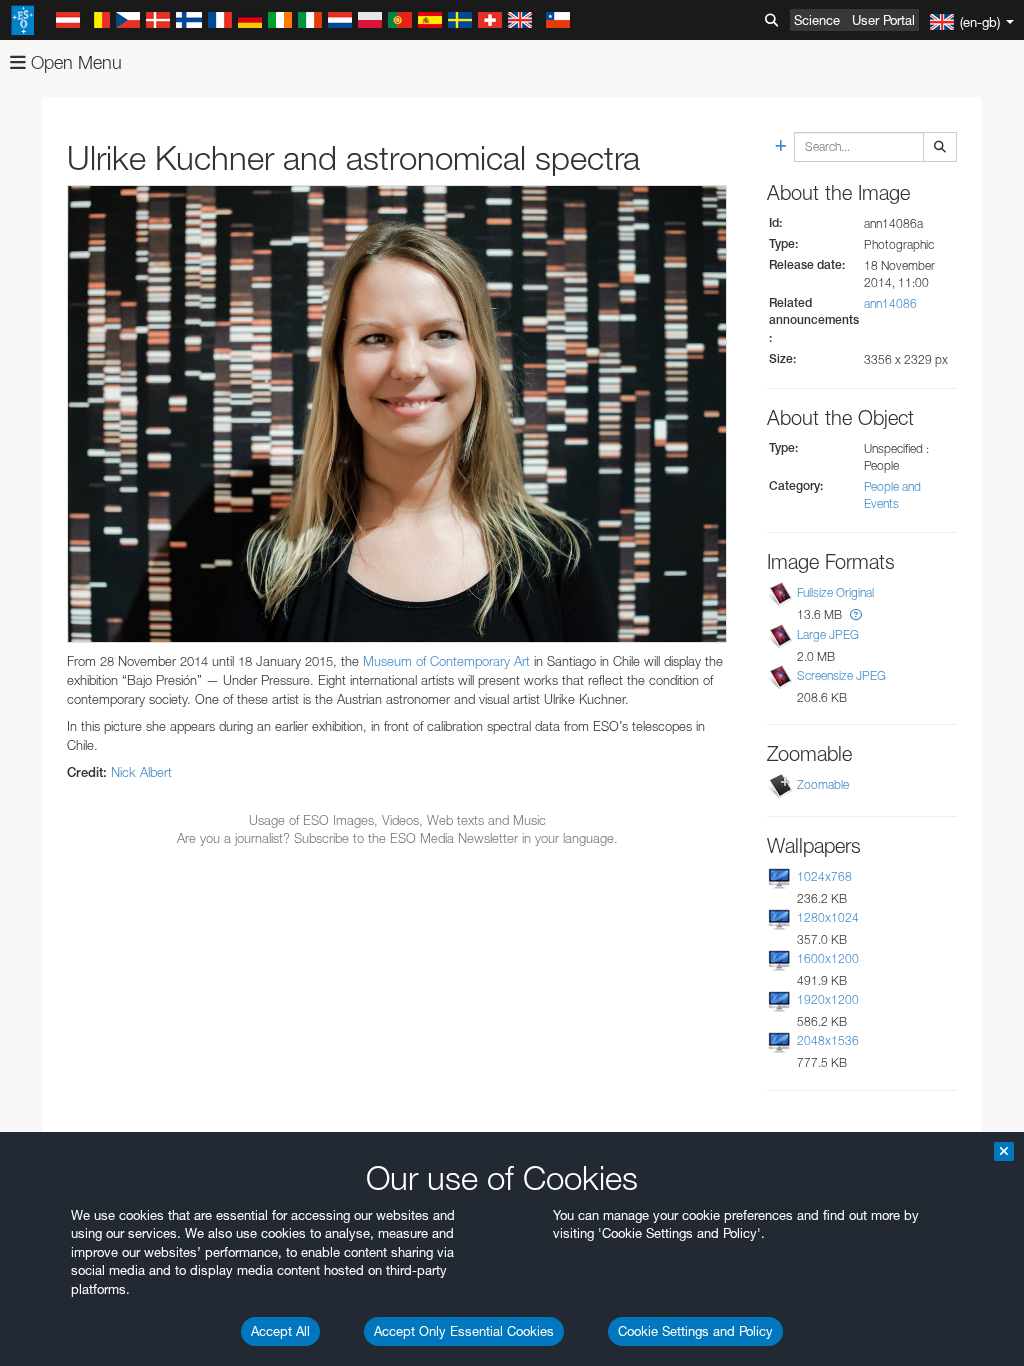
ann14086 (890, 303)
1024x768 (824, 876)
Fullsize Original (835, 592)
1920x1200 (828, 999)
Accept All (280, 1331)
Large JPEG (828, 634)
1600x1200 (828, 958)
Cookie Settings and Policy (695, 1331)
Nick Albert (141, 772)
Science (817, 20)
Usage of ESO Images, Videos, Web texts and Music (397, 820)
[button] (856, 614)
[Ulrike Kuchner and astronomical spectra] (397, 414)
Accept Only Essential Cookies (464, 1331)
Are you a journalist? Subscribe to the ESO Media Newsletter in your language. (397, 838)
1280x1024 (828, 917)
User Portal (883, 20)
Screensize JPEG (841, 675)
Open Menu (74, 62)
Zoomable (823, 784)
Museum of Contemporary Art (446, 661)
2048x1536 (828, 1040)
